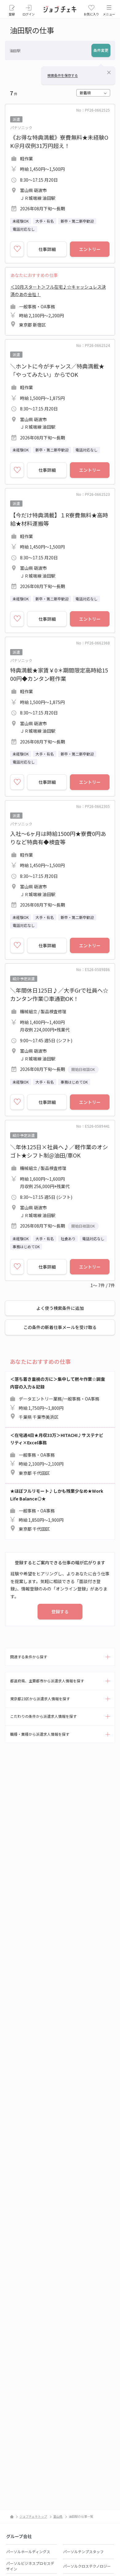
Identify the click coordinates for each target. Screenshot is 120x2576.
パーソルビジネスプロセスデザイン (30, 2566)
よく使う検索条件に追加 (60, 1308)
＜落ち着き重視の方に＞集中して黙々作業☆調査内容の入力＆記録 (58, 1398)
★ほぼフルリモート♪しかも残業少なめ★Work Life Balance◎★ (57, 1510)
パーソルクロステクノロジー (87, 2566)
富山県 (58, 2516)
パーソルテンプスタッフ (83, 2551)
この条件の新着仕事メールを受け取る (60, 1327)
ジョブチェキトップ (33, 2516)
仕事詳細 (47, 249)
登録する (60, 1611)
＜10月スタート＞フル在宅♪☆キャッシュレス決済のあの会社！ (58, 306)
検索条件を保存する (63, 75)
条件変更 (101, 50)
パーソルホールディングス (28, 2551)
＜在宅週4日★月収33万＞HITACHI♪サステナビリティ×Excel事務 (57, 1454)
